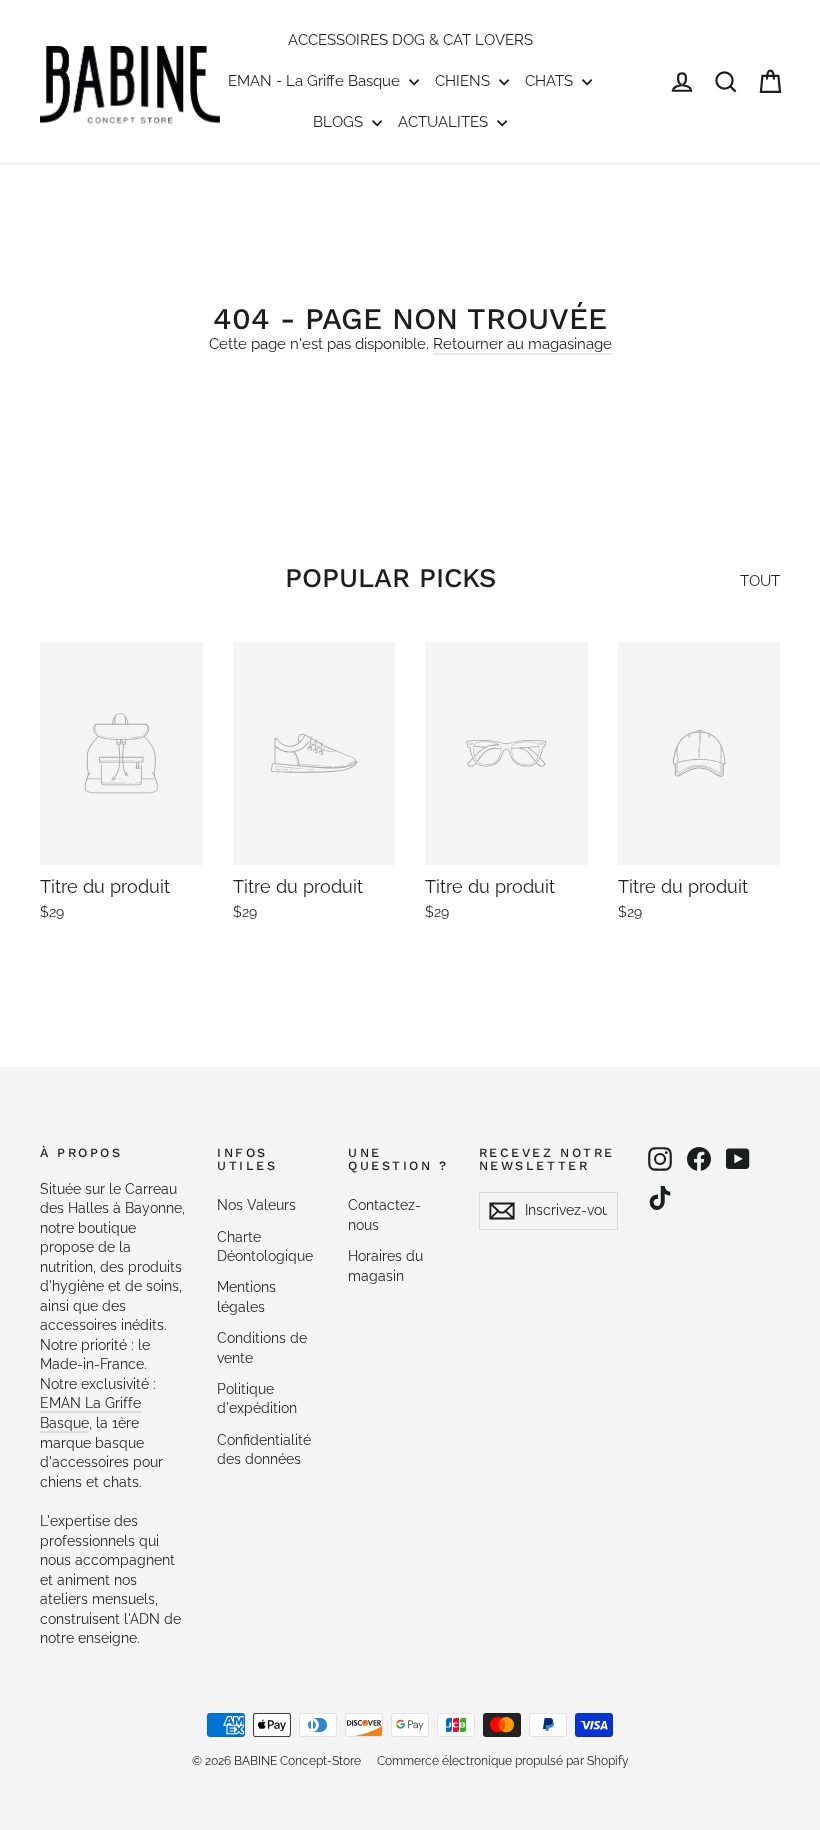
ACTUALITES (445, 122)
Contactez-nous (384, 1215)
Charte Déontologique (265, 1247)
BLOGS (340, 122)
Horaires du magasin (385, 1266)
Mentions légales (246, 1297)
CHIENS (464, 81)
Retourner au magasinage (522, 344)
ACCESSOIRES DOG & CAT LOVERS (410, 40)
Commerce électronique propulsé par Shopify (503, 1761)
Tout (760, 581)
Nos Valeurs (256, 1205)
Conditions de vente (262, 1348)
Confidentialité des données (264, 1450)
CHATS (551, 81)
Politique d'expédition (257, 1399)
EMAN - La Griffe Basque (316, 81)
